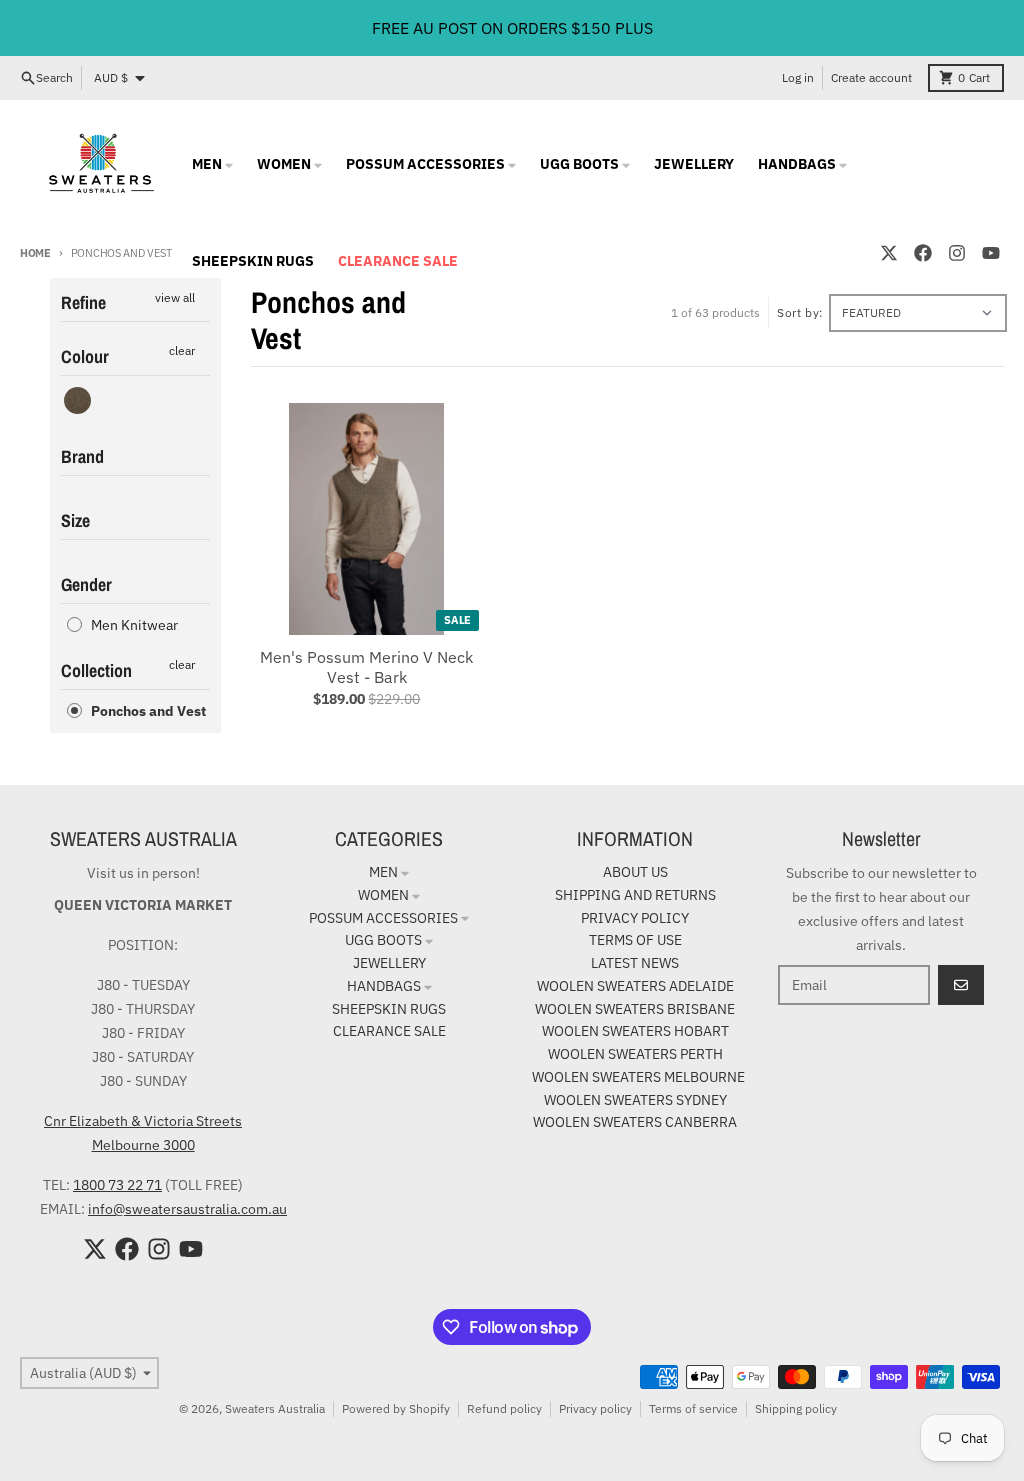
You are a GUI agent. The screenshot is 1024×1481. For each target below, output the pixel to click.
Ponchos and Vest (148, 711)
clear (182, 350)
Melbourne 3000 (143, 1145)
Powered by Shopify (396, 1408)
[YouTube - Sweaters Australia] (991, 253)
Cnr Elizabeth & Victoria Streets (143, 1121)
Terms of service (693, 1408)
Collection (96, 670)
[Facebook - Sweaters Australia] (923, 253)
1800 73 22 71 (117, 1185)
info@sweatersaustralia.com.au (187, 1209)
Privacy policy (595, 1408)
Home (35, 253)
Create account (871, 77)
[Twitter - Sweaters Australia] (889, 253)
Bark (77, 400)
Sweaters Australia (275, 1408)
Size (75, 520)
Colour (85, 356)
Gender (86, 584)
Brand (82, 456)
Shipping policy (796, 1408)
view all (175, 297)
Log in (798, 77)
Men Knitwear (134, 625)
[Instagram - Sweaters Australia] (957, 253)
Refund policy (504, 1408)
